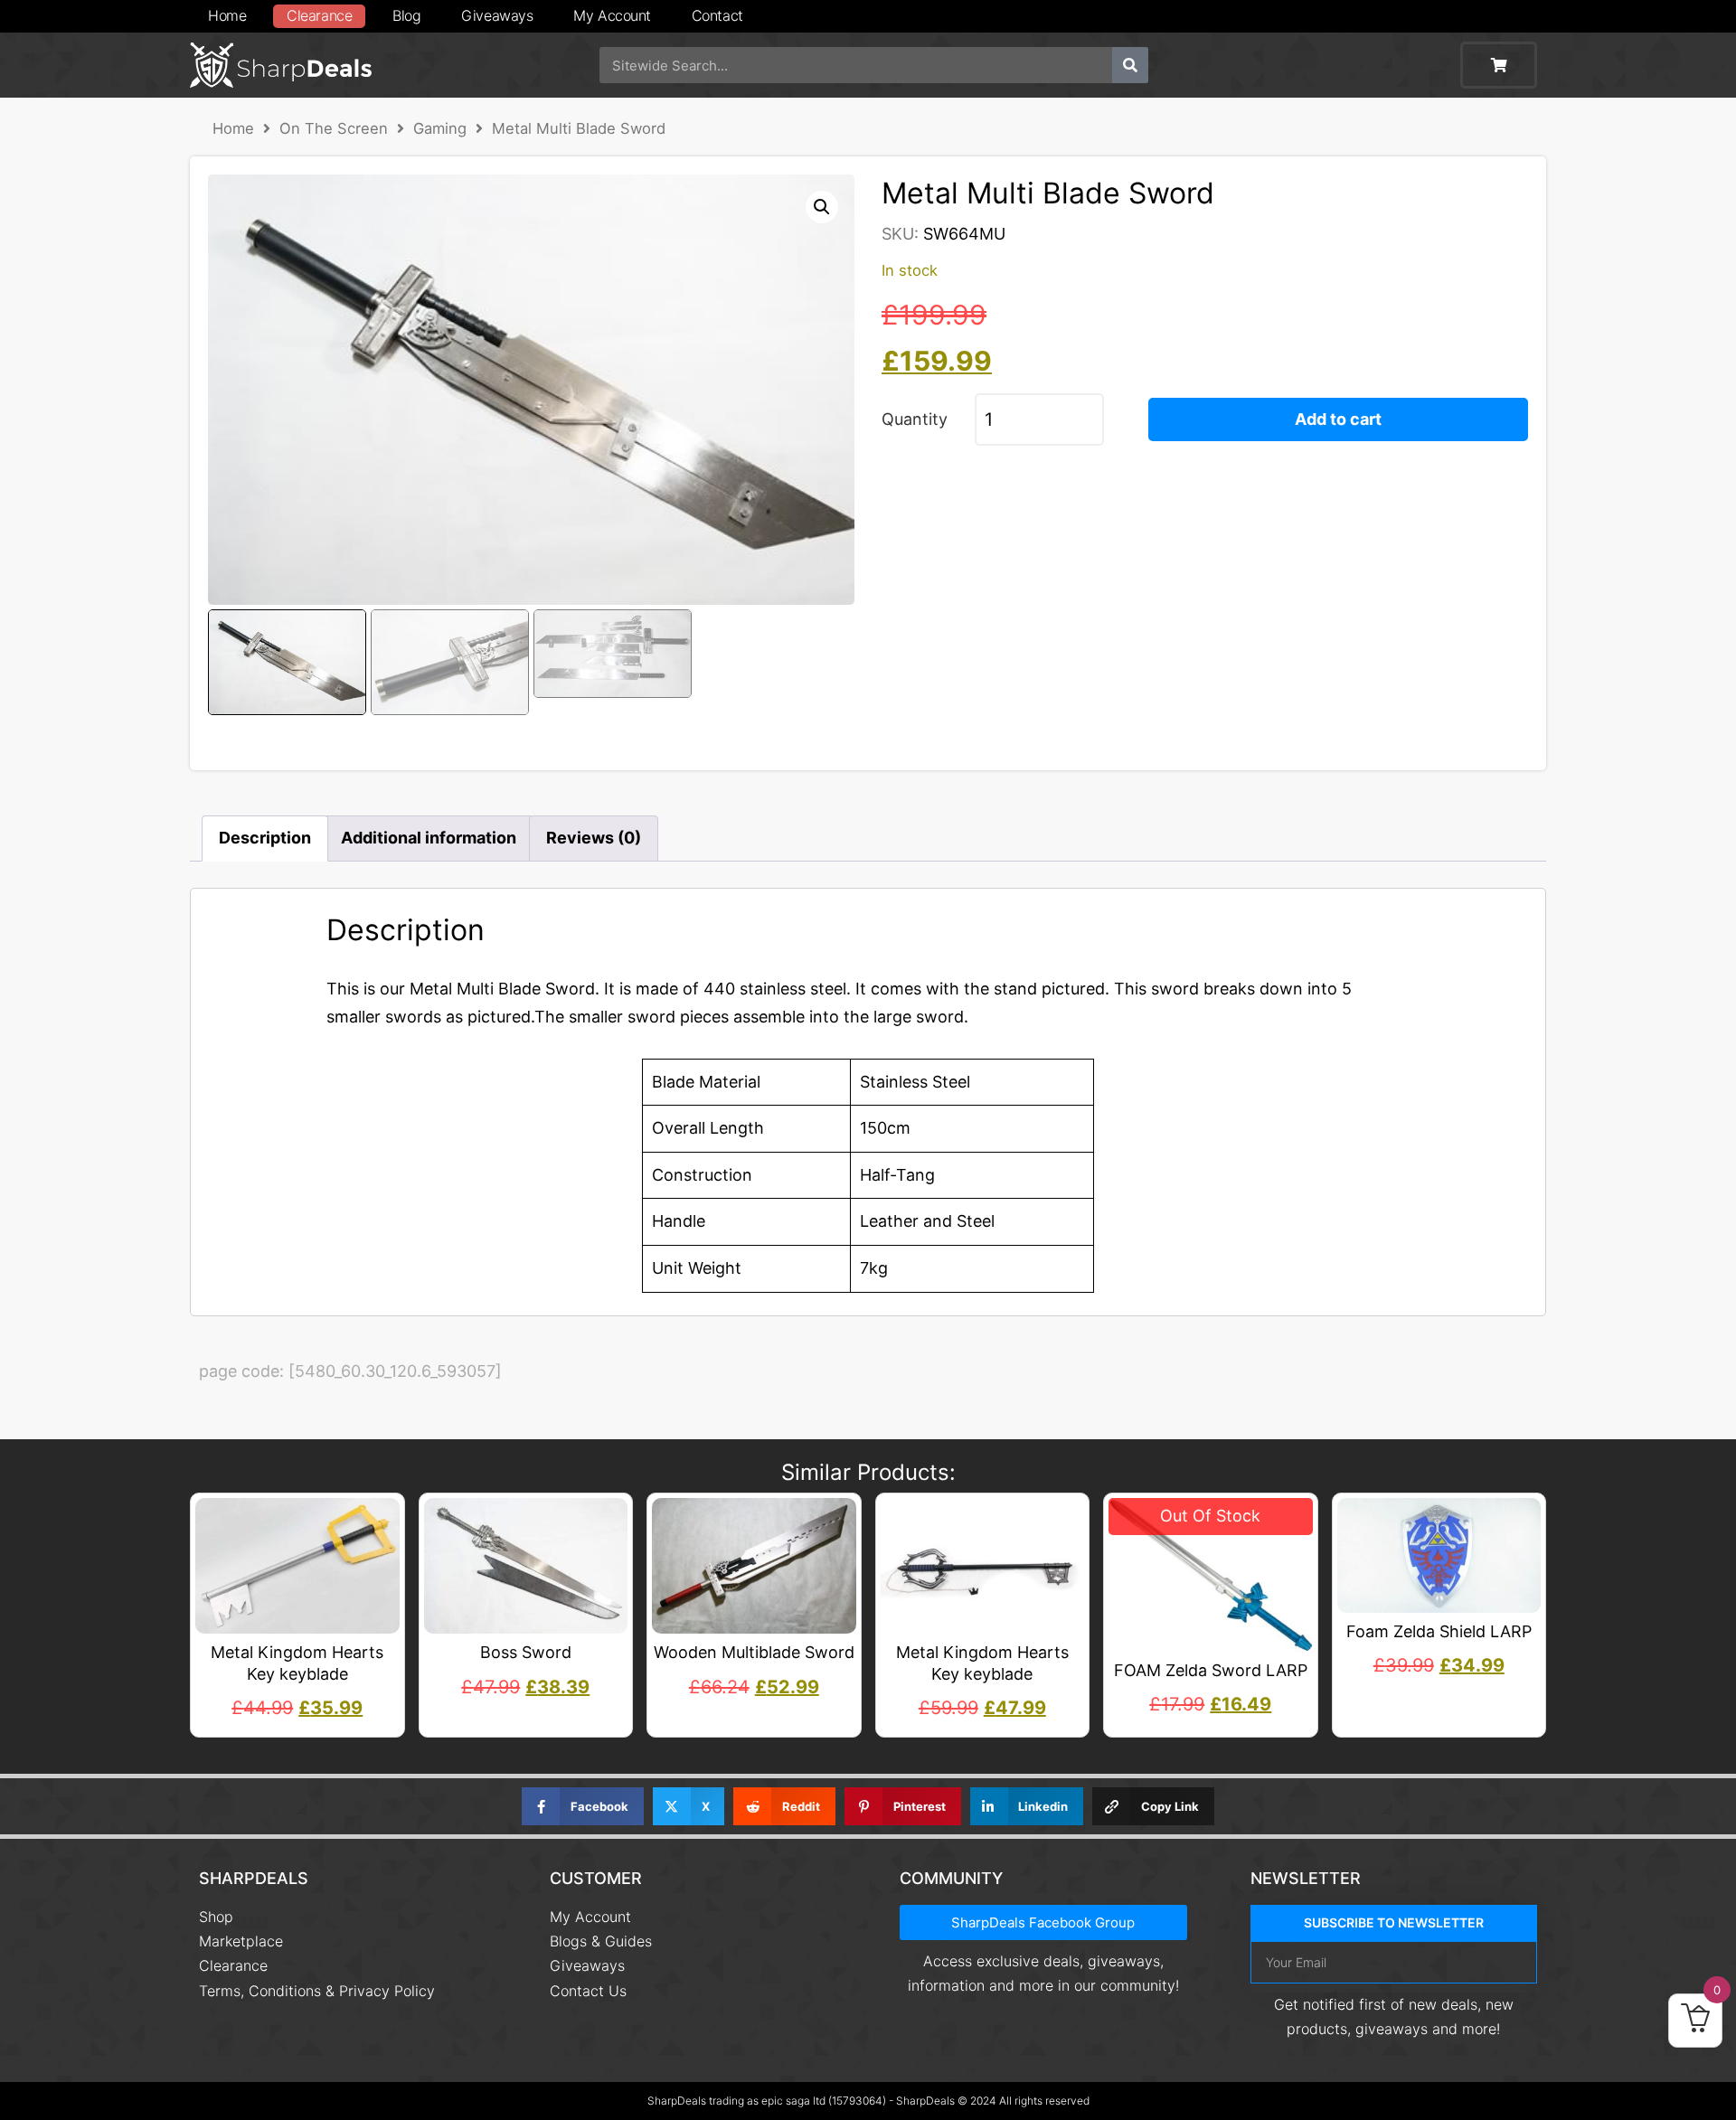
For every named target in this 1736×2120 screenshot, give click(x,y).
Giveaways (497, 15)
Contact (717, 15)
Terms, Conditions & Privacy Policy (317, 1991)
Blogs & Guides (601, 1941)
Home (227, 15)
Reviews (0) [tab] (594, 838)
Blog (406, 15)
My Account (612, 15)
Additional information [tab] (429, 838)
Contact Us (588, 1991)
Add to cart (1338, 419)
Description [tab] (265, 838)
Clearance (319, 15)
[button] (822, 207)
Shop (216, 1917)
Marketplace (241, 1941)
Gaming (440, 128)
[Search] (1130, 65)
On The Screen (334, 128)
